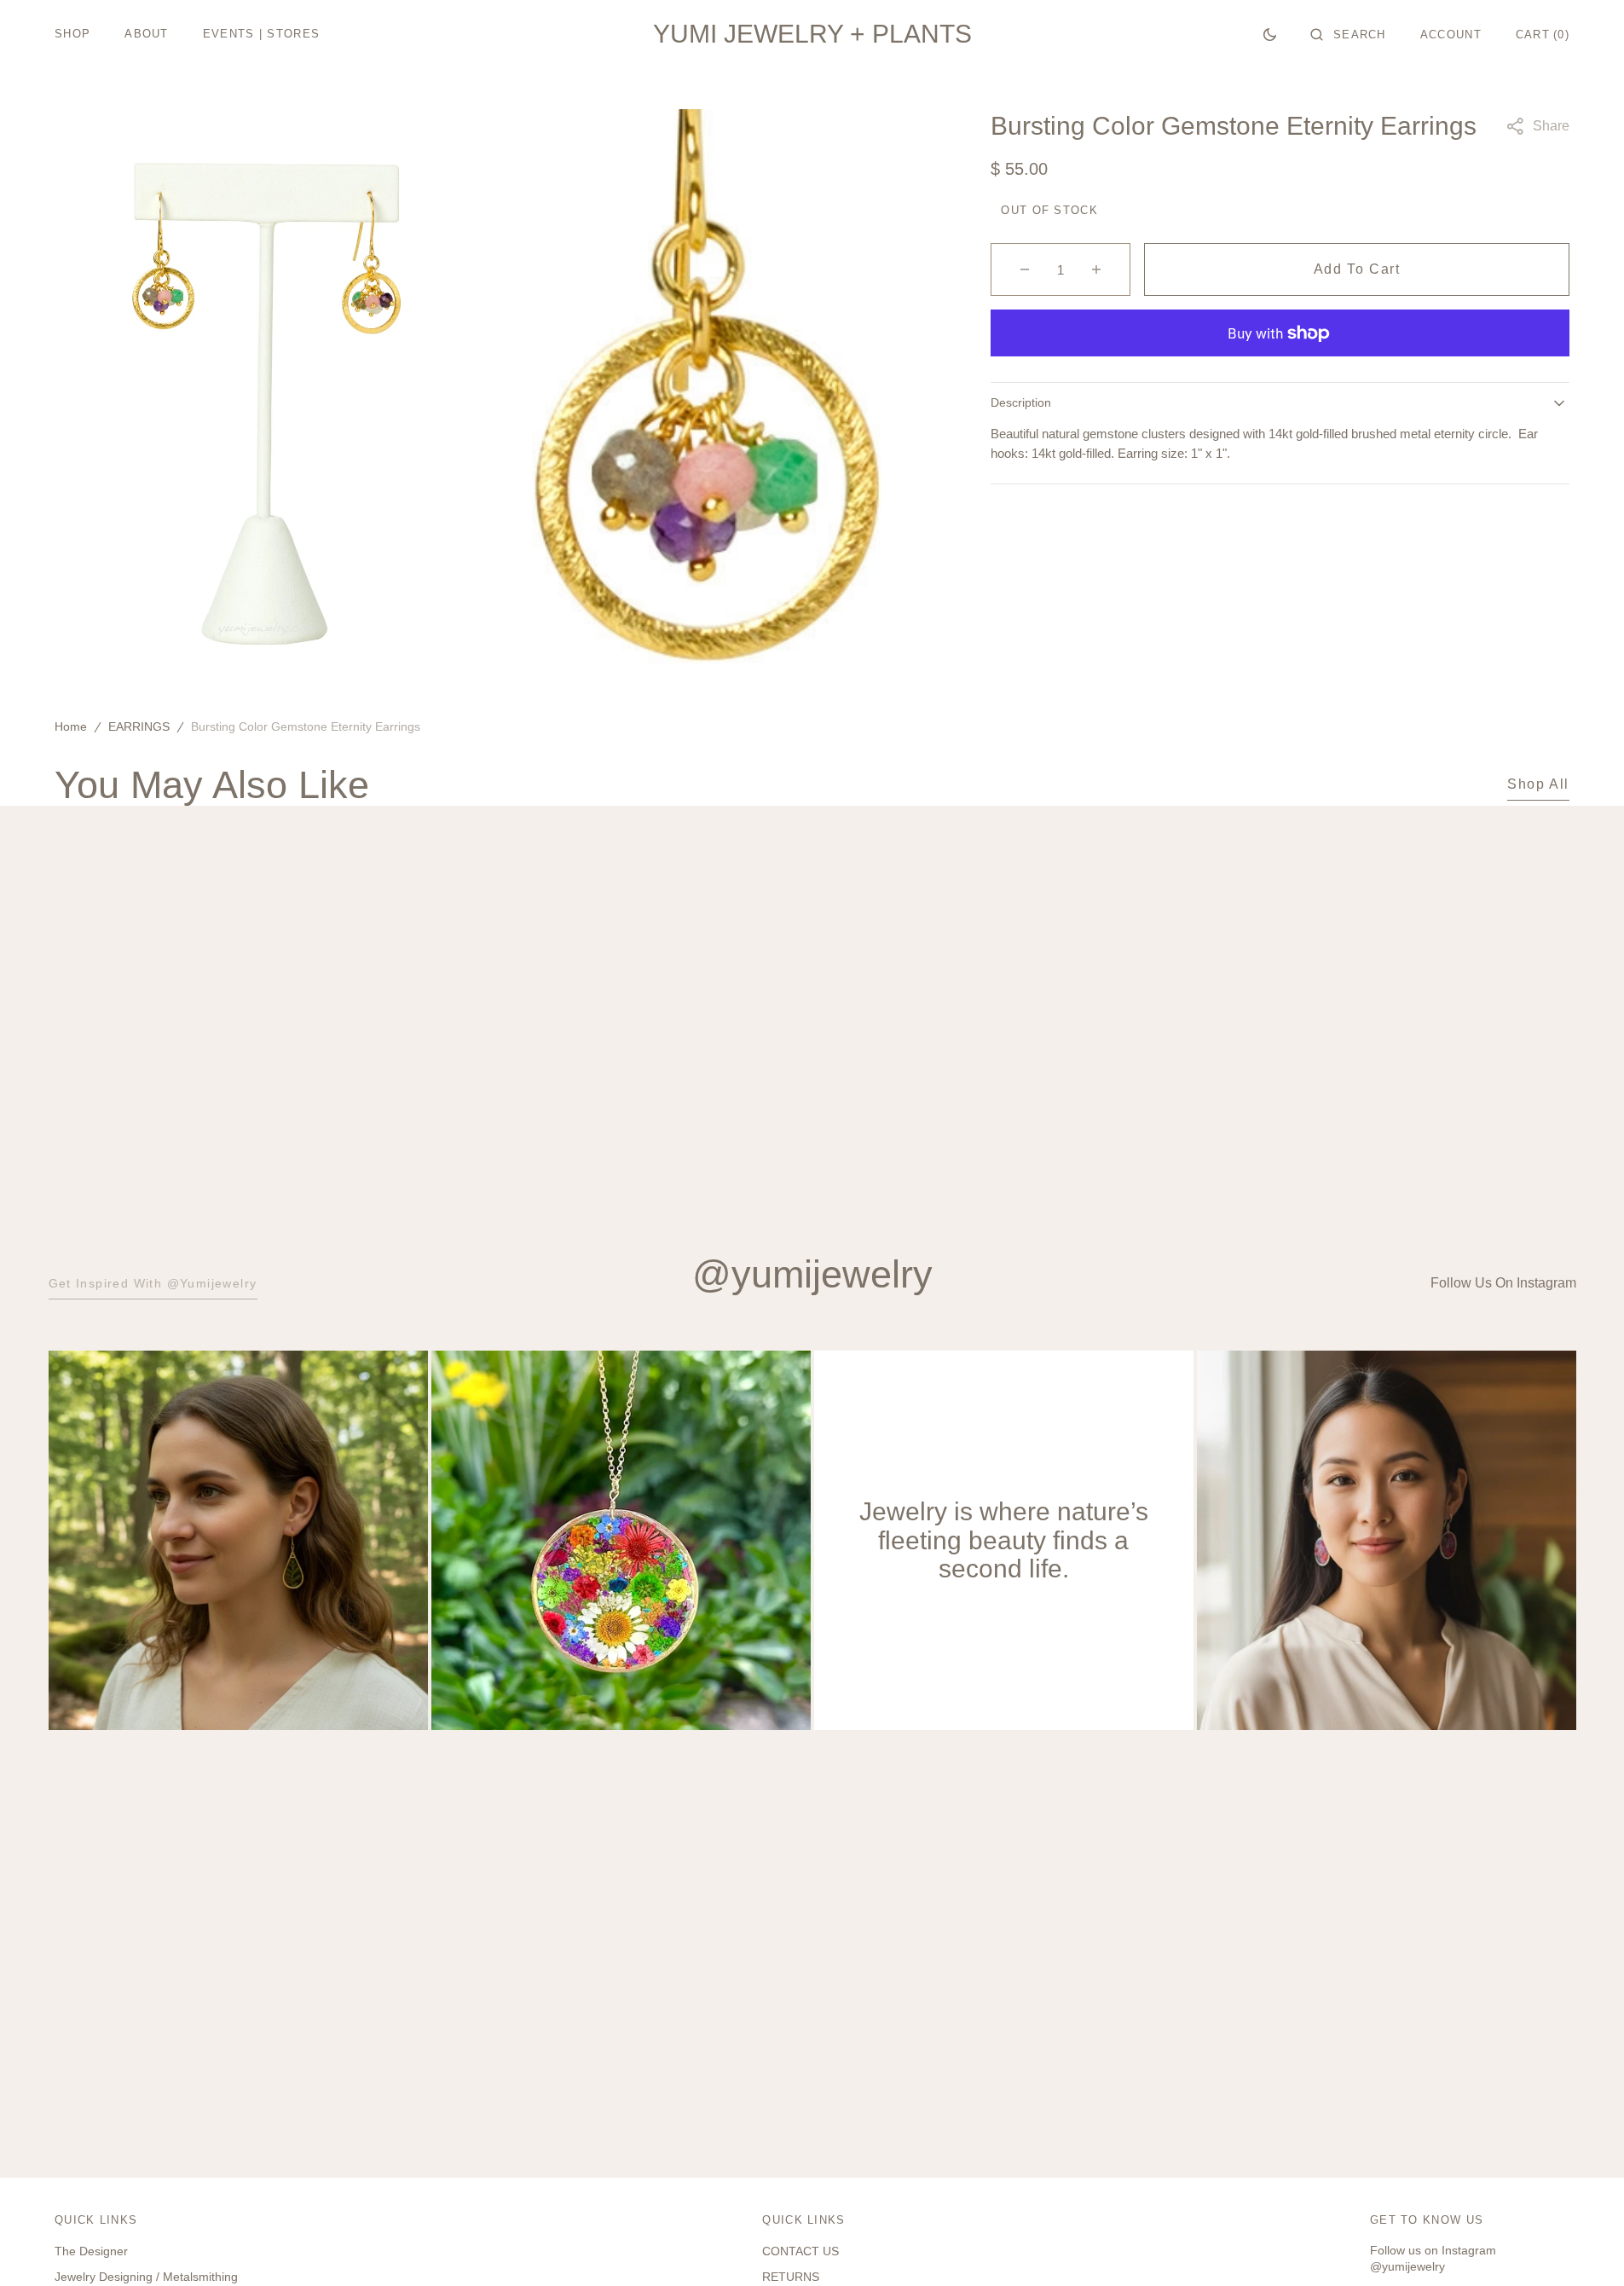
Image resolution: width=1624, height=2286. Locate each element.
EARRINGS (139, 726)
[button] (1348, 34)
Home (71, 726)
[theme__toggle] (1270, 34)
